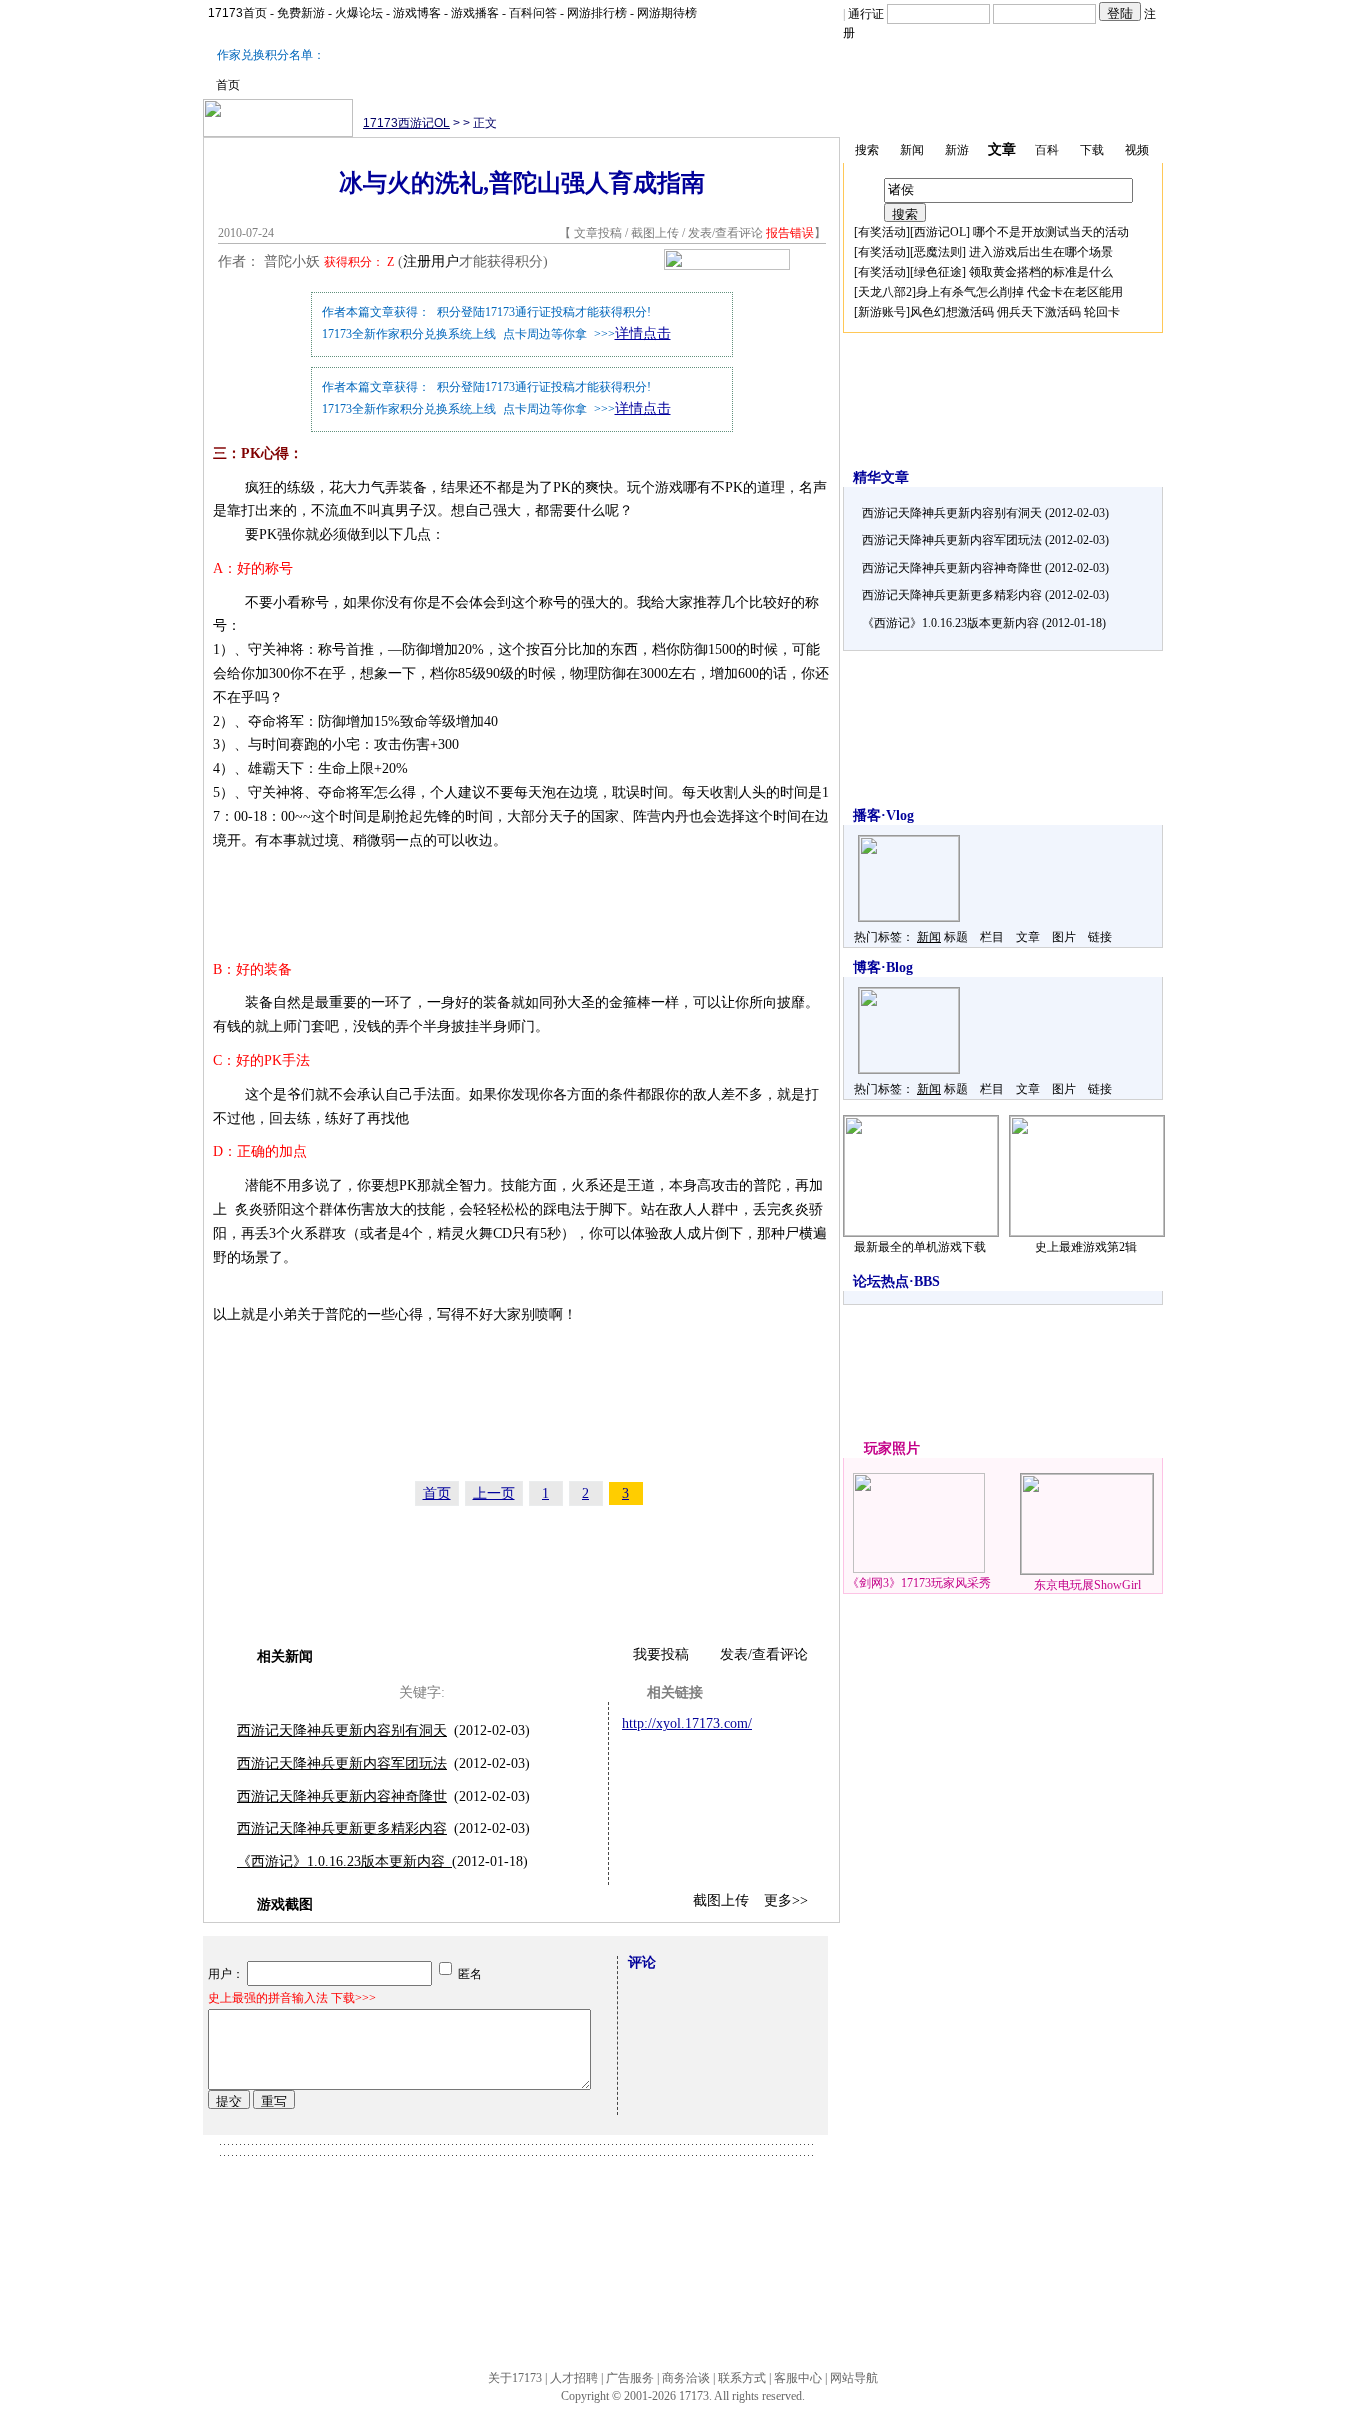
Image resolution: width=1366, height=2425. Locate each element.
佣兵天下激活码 (1039, 312)
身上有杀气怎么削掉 (970, 292)
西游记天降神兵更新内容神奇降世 (342, 1796)
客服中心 (798, 2378)
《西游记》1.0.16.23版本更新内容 (344, 1861)
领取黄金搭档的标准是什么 (1041, 272)
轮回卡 (1102, 312)
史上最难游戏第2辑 (1086, 1247)
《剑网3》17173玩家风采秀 (919, 1583)
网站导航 (854, 2378)
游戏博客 (417, 13)
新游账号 (882, 312)
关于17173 (515, 2378)
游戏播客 (475, 13)
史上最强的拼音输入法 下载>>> (292, 1998)
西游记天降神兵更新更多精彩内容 (342, 1828)
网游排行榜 (597, 13)
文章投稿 (599, 233)
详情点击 (643, 333)
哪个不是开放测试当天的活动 (1051, 232)
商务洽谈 (686, 2378)
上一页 (494, 1493)
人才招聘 (574, 2378)
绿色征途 (938, 272)
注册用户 (431, 261)
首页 (228, 85)
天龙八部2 (885, 292)
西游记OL (940, 232)
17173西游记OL (406, 123)
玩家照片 (892, 1448)
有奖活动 (882, 232)
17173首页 (237, 13)
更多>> (786, 1900)
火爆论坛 (359, 13)
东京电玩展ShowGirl (1087, 1585)
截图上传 (655, 233)
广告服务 (630, 2378)
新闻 (929, 937)
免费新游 (301, 13)
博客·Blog (883, 967)
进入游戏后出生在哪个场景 (1041, 252)
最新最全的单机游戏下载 (920, 1247)
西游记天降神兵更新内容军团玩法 (342, 1763)
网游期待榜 (667, 13)
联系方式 (742, 2378)
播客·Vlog (883, 815)
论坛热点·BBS (896, 1281)
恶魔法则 (938, 252)
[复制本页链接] (727, 265)
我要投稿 (661, 1654)
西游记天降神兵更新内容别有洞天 (342, 1730)
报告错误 (790, 233)
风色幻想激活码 (952, 312)
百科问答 (533, 13)
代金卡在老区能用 (1075, 292)
